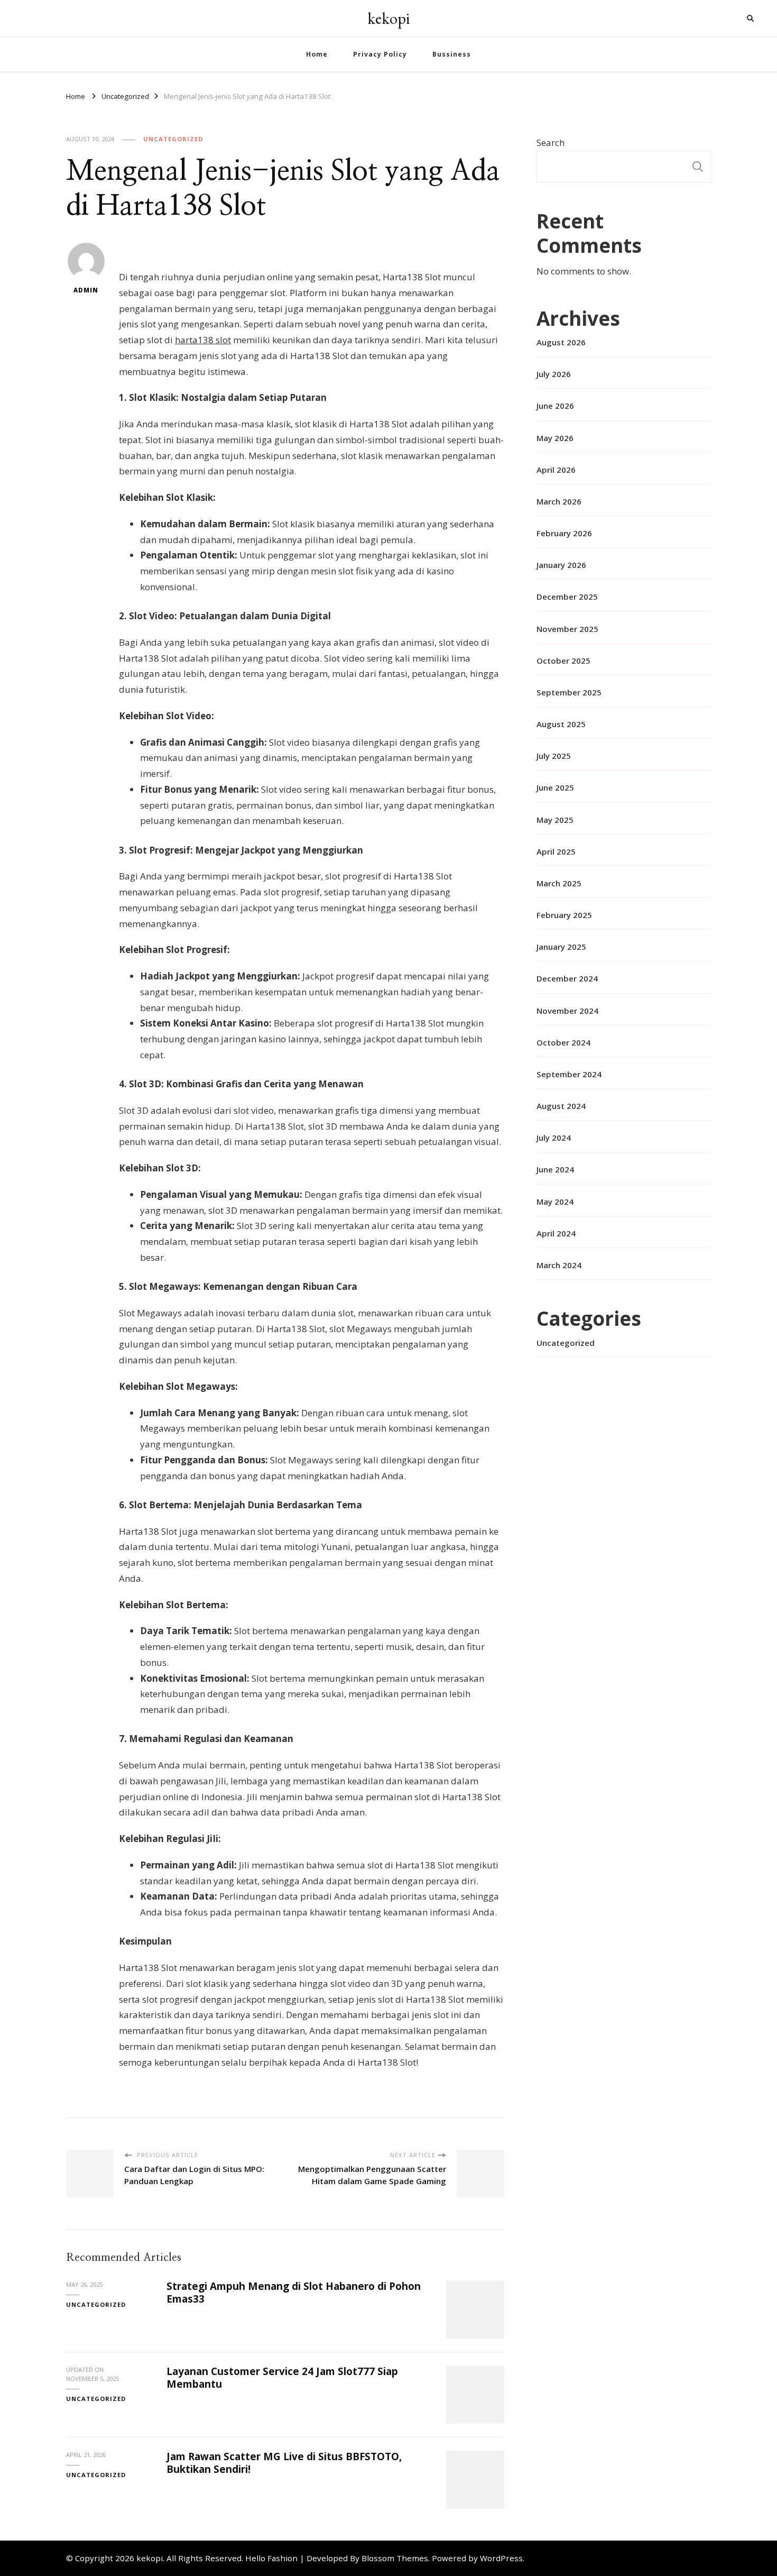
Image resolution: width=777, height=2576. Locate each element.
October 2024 (563, 1042)
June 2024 (555, 1169)
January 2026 (561, 565)
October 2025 (563, 661)
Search (551, 143)
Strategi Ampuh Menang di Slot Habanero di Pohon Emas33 (294, 2292)
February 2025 (564, 915)
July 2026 (554, 374)
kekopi (388, 18)
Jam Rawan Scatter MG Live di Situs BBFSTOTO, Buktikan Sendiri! (284, 2463)
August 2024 (561, 1106)
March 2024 (559, 1265)
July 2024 (554, 1138)
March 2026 (559, 501)
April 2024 (556, 1233)
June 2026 (555, 406)
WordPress (501, 2558)
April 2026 (556, 470)
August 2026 (561, 342)
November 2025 (567, 629)
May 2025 (555, 820)
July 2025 (554, 756)
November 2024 (567, 1011)
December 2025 (567, 597)
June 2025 (555, 787)
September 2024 (569, 1074)
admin (86, 290)
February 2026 (564, 533)
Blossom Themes (395, 2558)
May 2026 (555, 438)
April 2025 (556, 851)
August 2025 (561, 724)
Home (317, 54)
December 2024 (567, 978)
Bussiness (452, 54)
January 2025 (561, 947)
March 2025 (559, 883)
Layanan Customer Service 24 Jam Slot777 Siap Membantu (282, 2377)
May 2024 (555, 1202)
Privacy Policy (380, 54)
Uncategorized (173, 139)
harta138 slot (203, 340)
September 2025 (569, 692)
